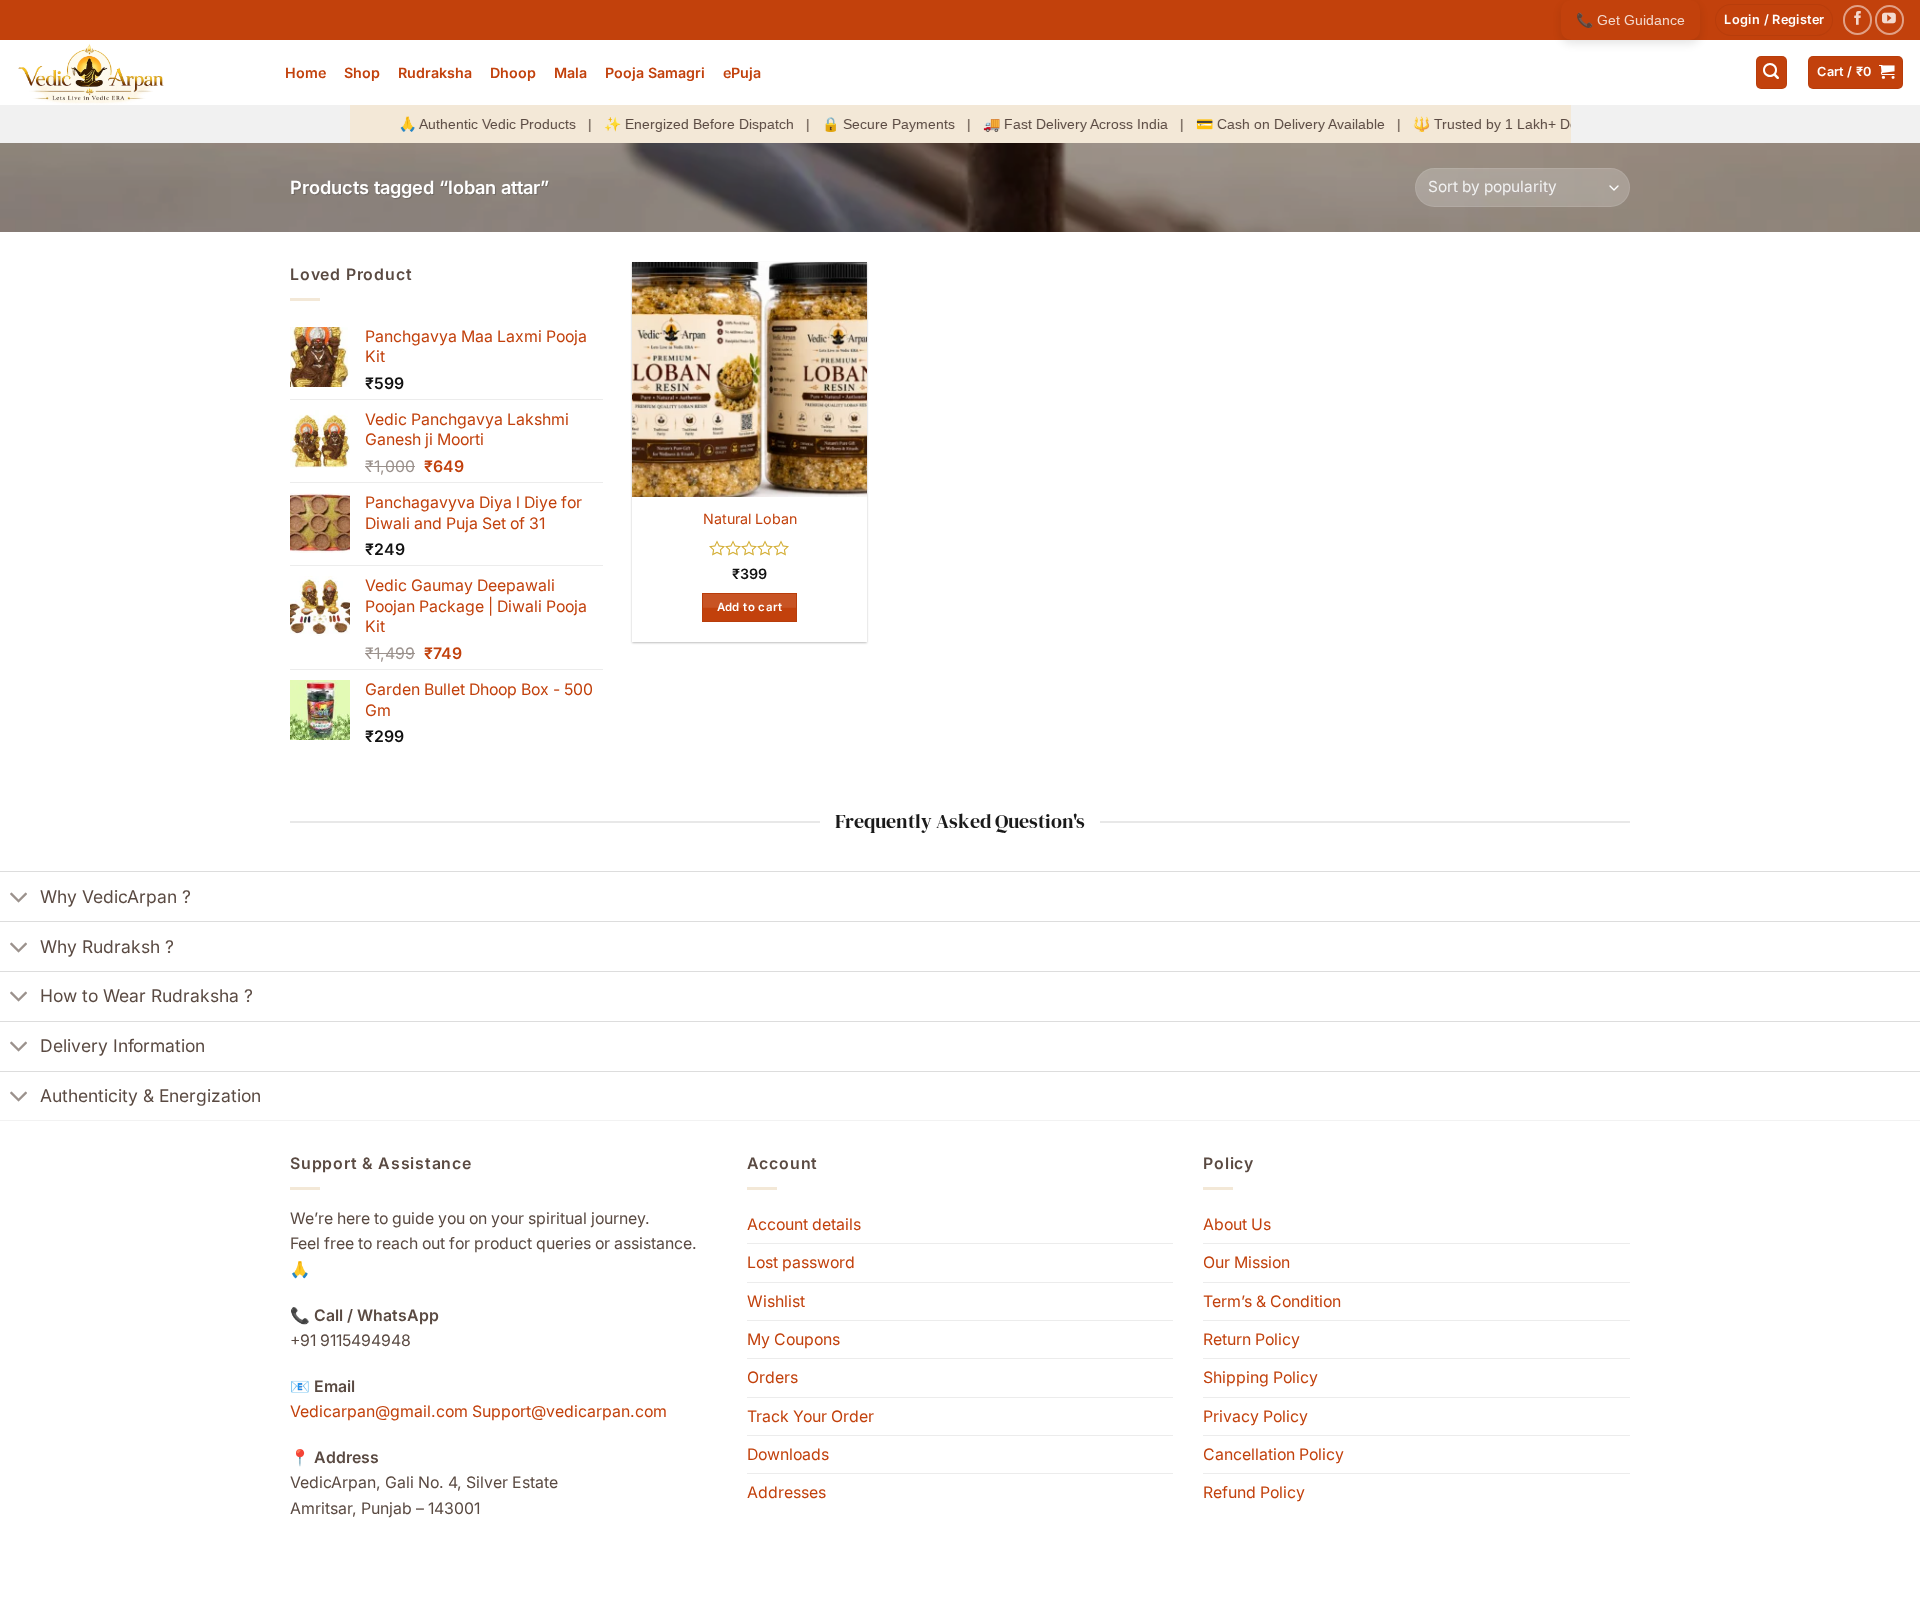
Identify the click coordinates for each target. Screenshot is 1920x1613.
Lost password (801, 1262)
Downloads (788, 1454)
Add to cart (750, 607)
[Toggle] (19, 899)
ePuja (742, 72)
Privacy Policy (1255, 1416)
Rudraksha (435, 72)
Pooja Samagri (655, 72)
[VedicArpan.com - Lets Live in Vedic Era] (135, 72)
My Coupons (793, 1339)
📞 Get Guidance (1630, 20)
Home (305, 72)
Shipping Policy (1260, 1377)
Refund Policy (1254, 1492)
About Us (1237, 1224)
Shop (362, 72)
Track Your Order (810, 1416)
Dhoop (513, 72)
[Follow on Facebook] (1857, 19)
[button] (1774, 20)
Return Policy (1251, 1339)
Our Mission (1246, 1262)
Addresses (786, 1492)
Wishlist (776, 1301)
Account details (804, 1224)
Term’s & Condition (1272, 1301)
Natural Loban (750, 518)
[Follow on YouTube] (1889, 19)
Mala (570, 72)
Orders (772, 1377)
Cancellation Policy (1273, 1454)
